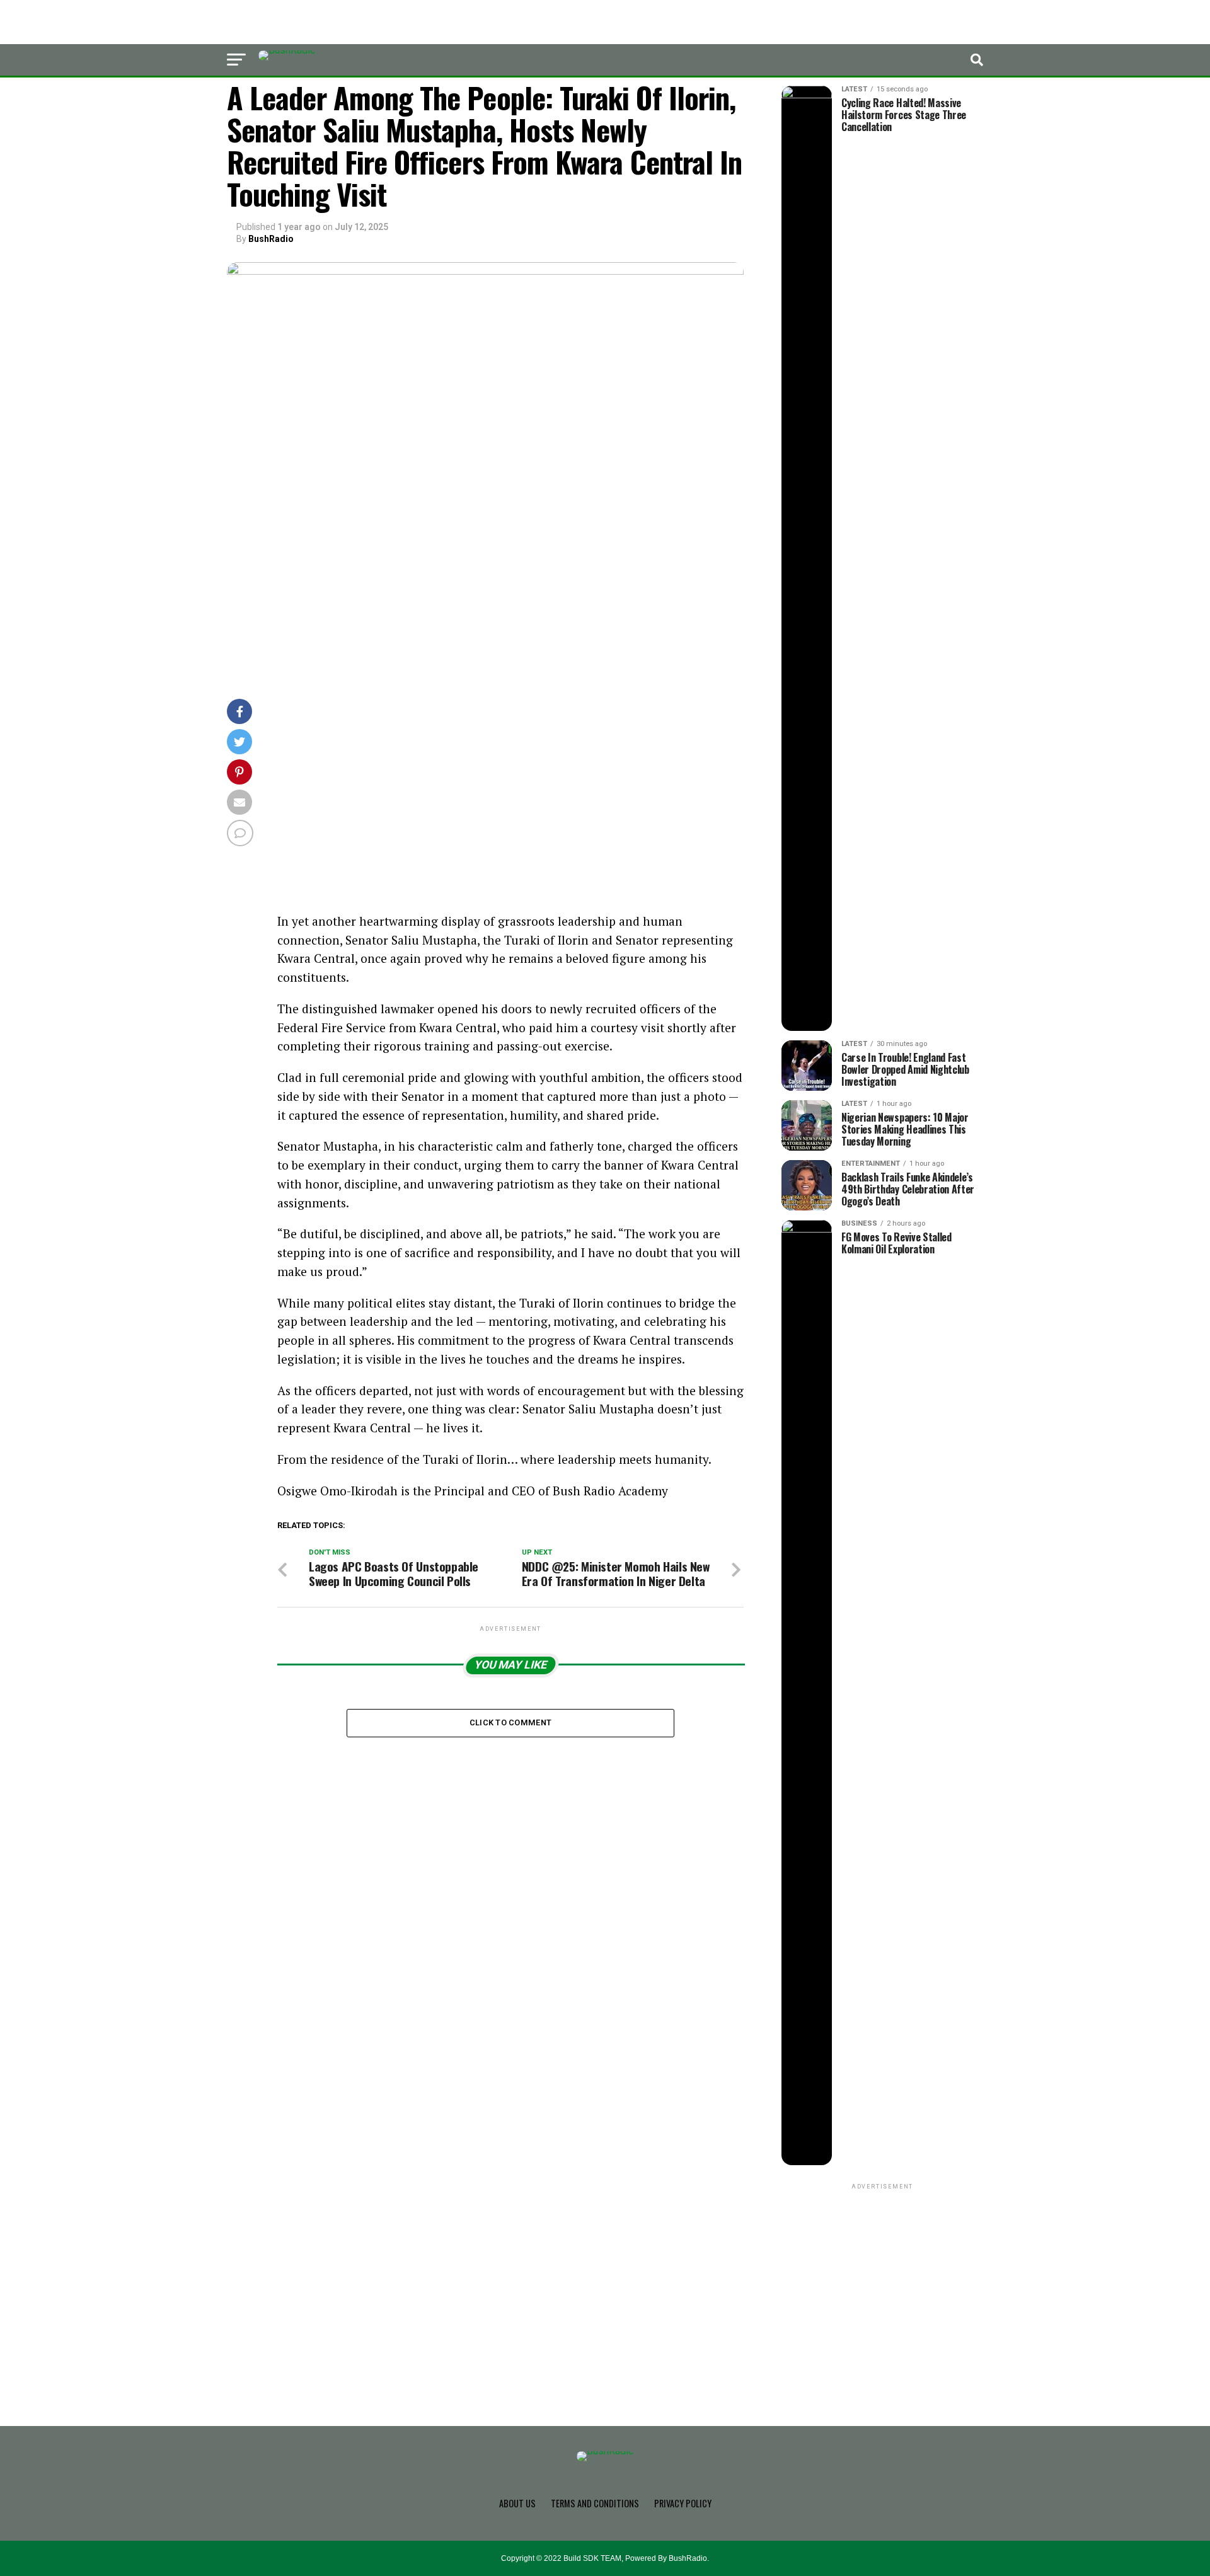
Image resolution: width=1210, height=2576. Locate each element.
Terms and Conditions (595, 2503)
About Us (517, 2503)
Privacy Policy (683, 2503)
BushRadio (271, 239)
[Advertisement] (510, 819)
